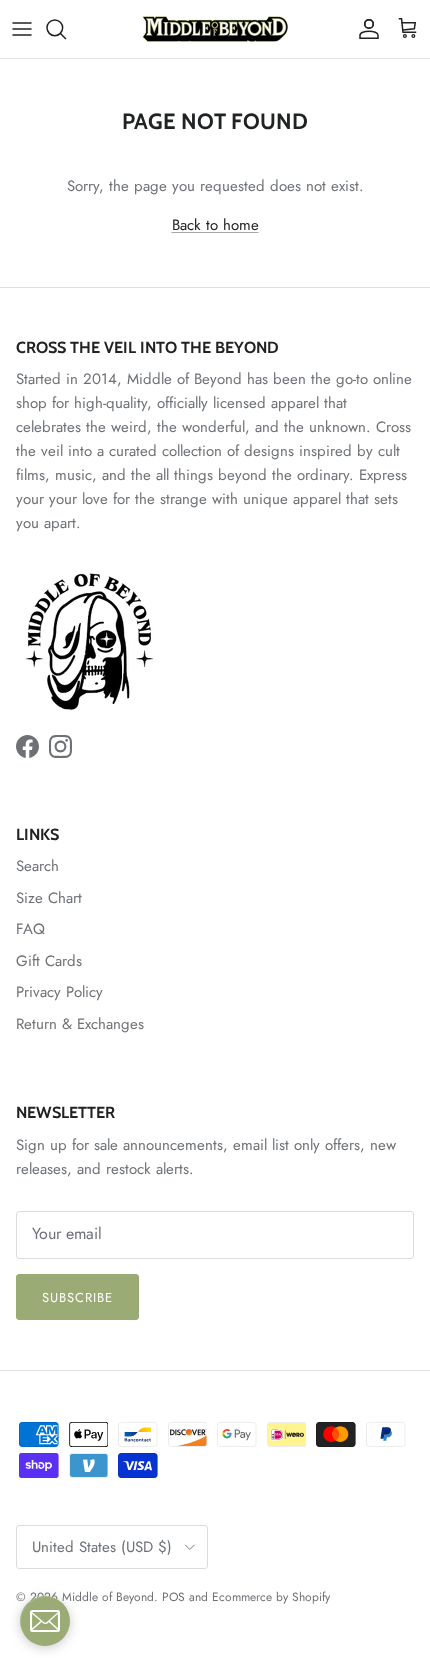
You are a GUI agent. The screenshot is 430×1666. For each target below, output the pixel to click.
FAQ (30, 929)
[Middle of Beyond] (215, 29)
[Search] (66, 29)
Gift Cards (49, 961)
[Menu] (22, 29)
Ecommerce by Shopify (271, 1597)
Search (37, 866)
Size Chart (49, 898)
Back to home (215, 225)
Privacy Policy (59, 992)
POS (173, 1597)
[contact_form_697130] (45, 1621)
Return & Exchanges (80, 1024)
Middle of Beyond (108, 1597)
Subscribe (77, 1297)
